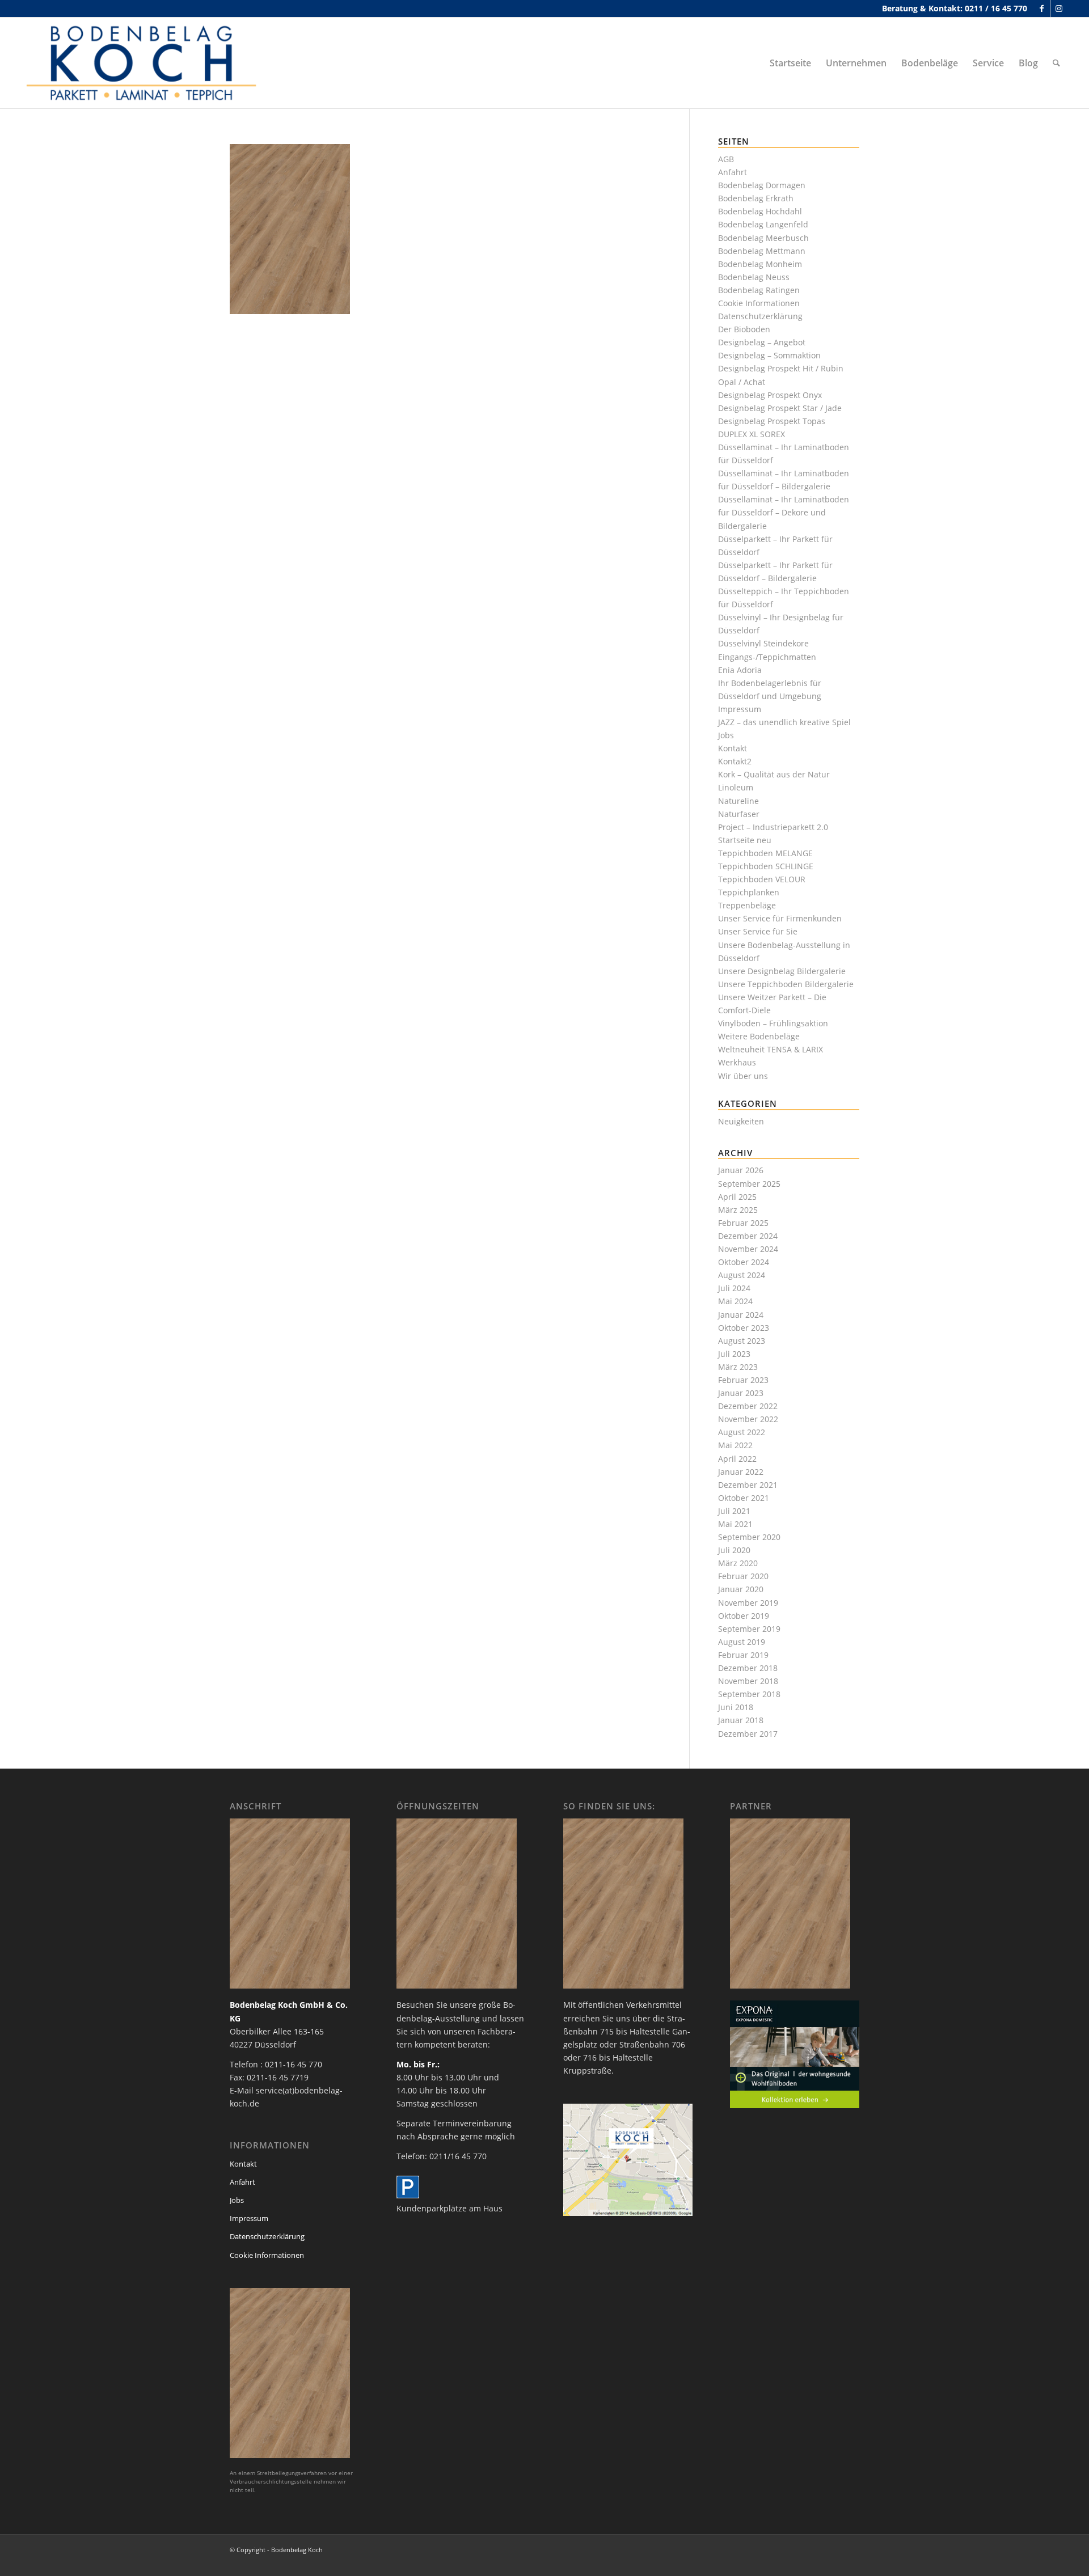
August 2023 (742, 1341)
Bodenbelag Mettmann (762, 251)
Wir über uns (743, 1076)
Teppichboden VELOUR (762, 879)
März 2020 (738, 1563)
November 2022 (748, 1419)
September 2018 (749, 1694)
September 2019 (749, 1629)
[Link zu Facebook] (1042, 9)
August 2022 (742, 1432)
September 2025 (749, 1184)
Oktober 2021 (744, 1498)
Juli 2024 (734, 1288)
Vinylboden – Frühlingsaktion (773, 1023)
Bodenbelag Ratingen (759, 290)
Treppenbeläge (747, 905)
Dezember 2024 (748, 1236)
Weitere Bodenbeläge (759, 1036)
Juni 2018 (736, 1707)
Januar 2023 (741, 1393)
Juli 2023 (734, 1354)
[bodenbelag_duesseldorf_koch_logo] (145, 63)
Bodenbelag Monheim (760, 264)
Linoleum (736, 787)
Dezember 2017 (748, 1734)
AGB (726, 159)
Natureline (738, 801)
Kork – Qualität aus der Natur (774, 774)
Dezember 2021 (748, 1485)
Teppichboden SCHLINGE (766, 866)
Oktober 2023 (744, 1328)
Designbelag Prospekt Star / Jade (780, 408)
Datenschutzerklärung (760, 316)
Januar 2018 (741, 1720)
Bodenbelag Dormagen (762, 185)
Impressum (740, 709)
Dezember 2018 (748, 1668)
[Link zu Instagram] (1059, 9)
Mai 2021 (735, 1524)
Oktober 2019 (744, 1616)
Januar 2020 (741, 1589)
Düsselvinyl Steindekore (763, 643)
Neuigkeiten (741, 1121)
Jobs (726, 735)
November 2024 (748, 1249)
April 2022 (737, 1459)
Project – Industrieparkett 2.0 (773, 827)
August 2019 (742, 1642)
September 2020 (749, 1537)
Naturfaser (739, 814)
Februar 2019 (743, 1655)
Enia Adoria (740, 670)
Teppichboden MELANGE (765, 853)
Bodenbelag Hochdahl (760, 211)
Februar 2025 (743, 1223)
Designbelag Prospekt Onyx (770, 395)
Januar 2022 (741, 1472)
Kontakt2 (735, 761)
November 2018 (748, 1681)
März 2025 (738, 1210)
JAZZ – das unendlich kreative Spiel (784, 722)
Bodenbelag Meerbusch (763, 238)
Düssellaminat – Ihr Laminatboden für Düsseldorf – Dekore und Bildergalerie (784, 512)
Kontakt (733, 748)
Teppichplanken (749, 892)
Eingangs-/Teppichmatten (767, 657)
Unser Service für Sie (758, 931)
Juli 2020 (734, 1550)
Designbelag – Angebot (762, 342)
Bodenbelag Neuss (754, 277)
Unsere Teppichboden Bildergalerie (786, 984)
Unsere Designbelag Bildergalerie (782, 971)
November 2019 (748, 1603)
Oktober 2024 (744, 1262)
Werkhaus (737, 1062)
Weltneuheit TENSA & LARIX (771, 1049)
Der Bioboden (744, 329)
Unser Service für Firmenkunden (780, 918)
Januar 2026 (741, 1170)
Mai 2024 (735, 1301)
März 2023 (738, 1367)
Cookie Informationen (759, 303)
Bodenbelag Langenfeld (763, 224)
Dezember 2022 (748, 1406)
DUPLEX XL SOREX (752, 434)
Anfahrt (733, 172)
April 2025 (737, 1197)
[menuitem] (790, 63)
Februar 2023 (743, 1380)
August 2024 (742, 1275)
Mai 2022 (735, 1445)
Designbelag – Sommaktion (769, 355)
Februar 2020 (743, 1576)
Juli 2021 (734, 1511)
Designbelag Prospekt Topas (772, 421)
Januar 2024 (741, 1315)
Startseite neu (745, 840)
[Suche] (1056, 63)
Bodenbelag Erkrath (756, 198)
